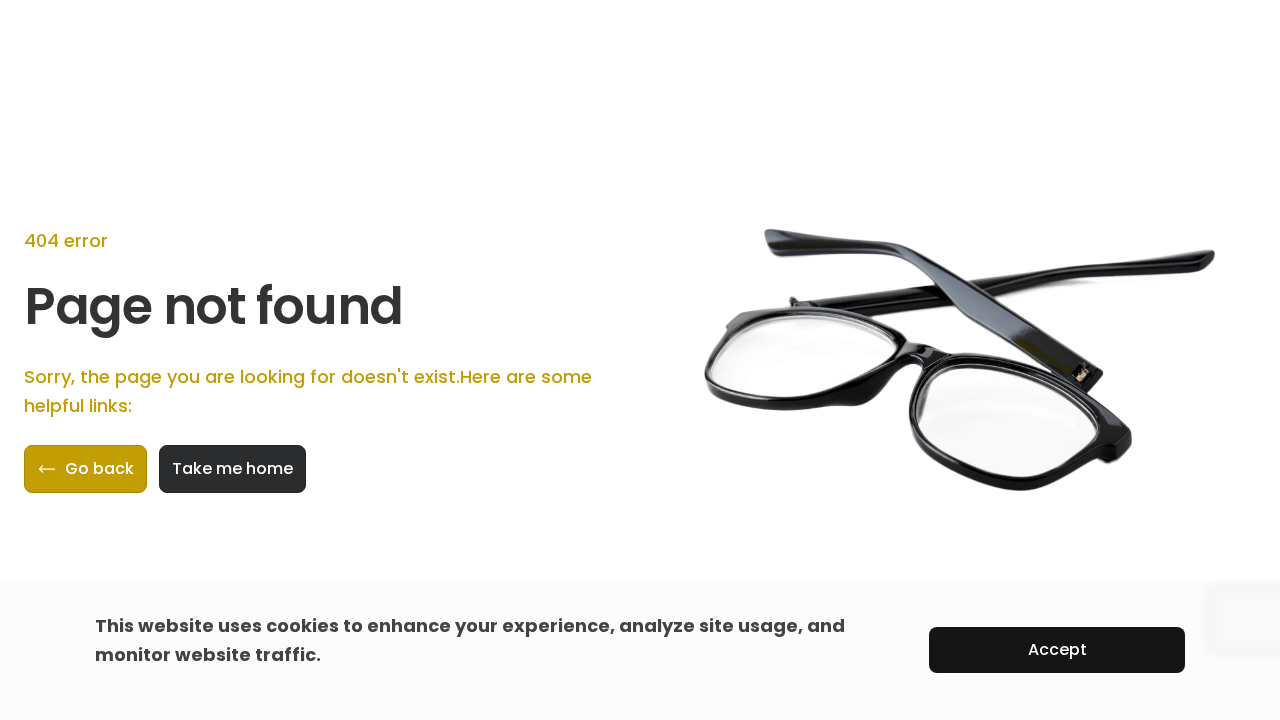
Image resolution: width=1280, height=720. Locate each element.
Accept (1057, 649)
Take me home (232, 468)
